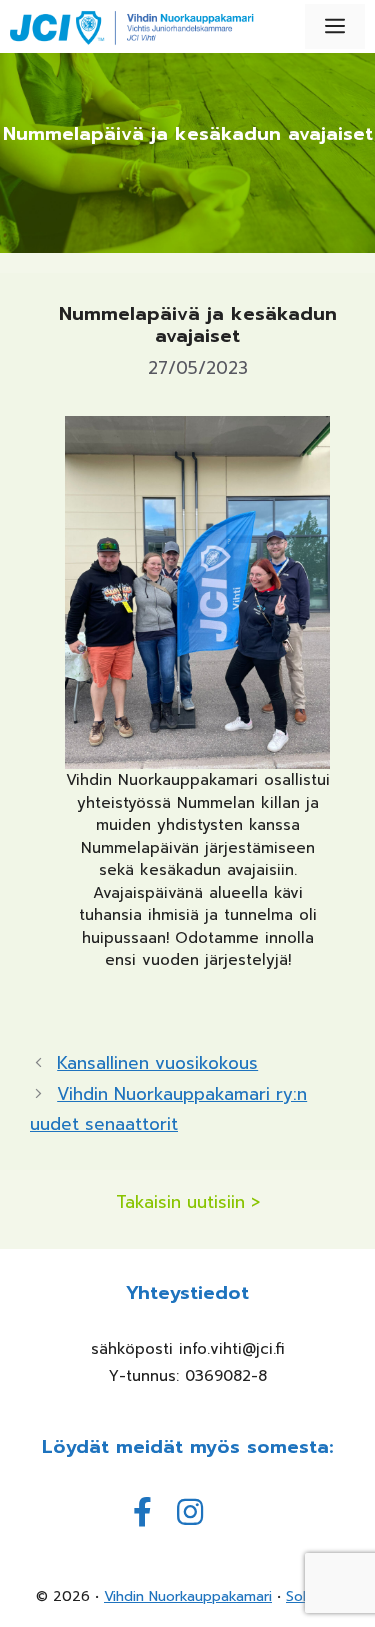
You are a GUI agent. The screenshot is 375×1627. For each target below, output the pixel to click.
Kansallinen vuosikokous (157, 1063)
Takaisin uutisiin (180, 1202)
